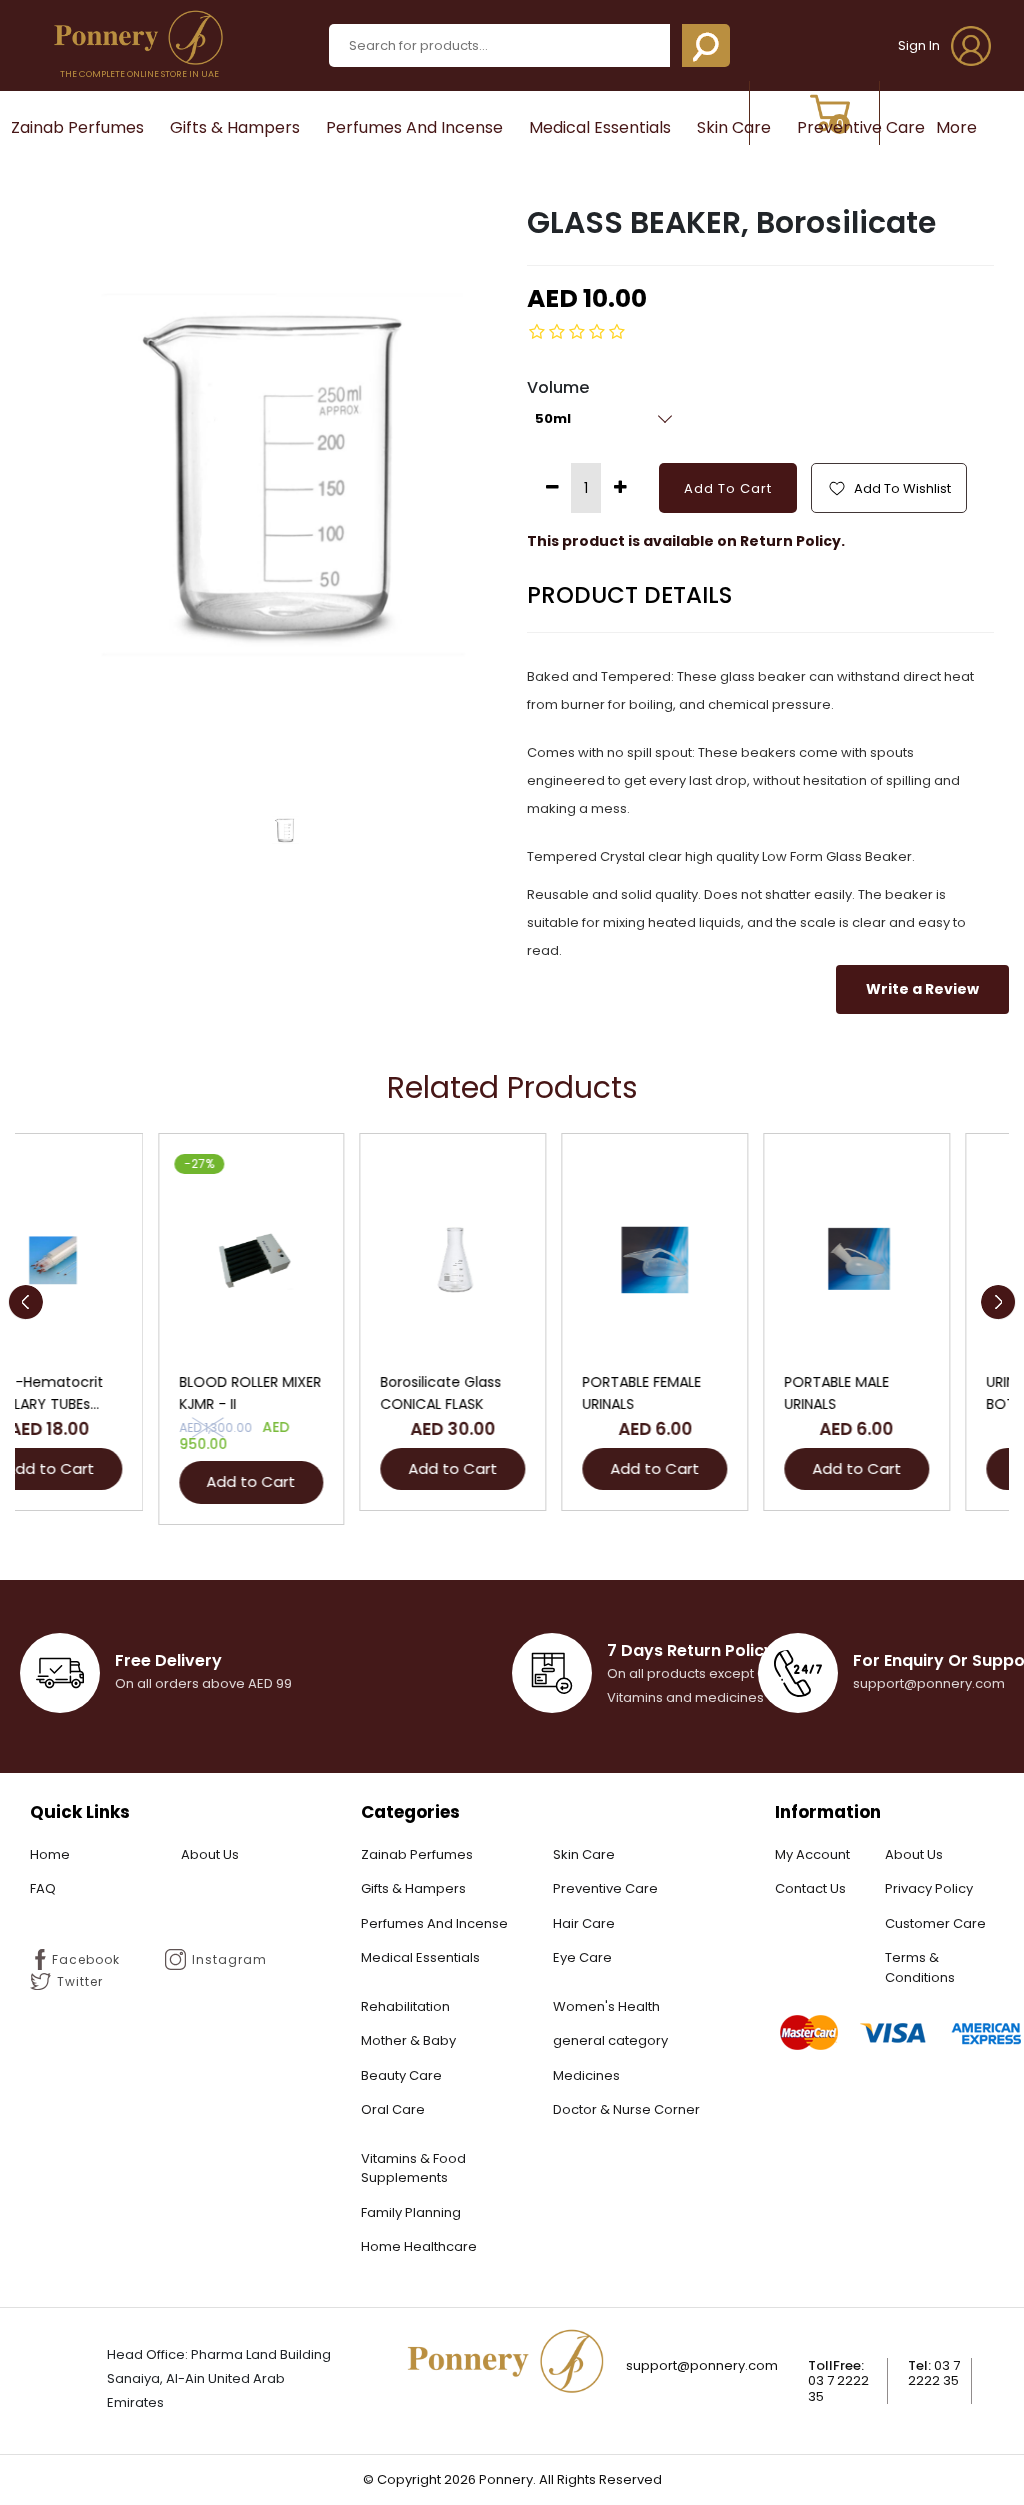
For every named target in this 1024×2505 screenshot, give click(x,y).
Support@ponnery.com (702, 2365)
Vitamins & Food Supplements (413, 2168)
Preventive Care (861, 127)
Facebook (86, 1959)
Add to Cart (108, 1481)
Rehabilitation (405, 2006)
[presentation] (25, 1302)
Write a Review (922, 989)
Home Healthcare (419, 2246)
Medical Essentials (600, 127)
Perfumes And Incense (414, 127)
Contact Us (810, 1888)
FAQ (43, 1888)
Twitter (80, 1981)
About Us (210, 1854)
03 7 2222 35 (838, 2388)
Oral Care (393, 2109)
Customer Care (935, 1923)
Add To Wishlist (901, 488)
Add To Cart (728, 488)
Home (50, 1854)
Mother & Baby (408, 2040)
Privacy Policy (929, 1888)
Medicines (586, 2075)
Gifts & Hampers (235, 127)
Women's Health (606, 2006)
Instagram (229, 1959)
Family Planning (411, 2212)
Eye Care (582, 1957)
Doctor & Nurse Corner (626, 2109)
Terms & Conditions (920, 1967)
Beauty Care (401, 2075)
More (956, 127)
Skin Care (734, 127)
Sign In (920, 45)
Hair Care (584, 1923)
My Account (812, 1854)
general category (610, 2040)
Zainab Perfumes (77, 127)
